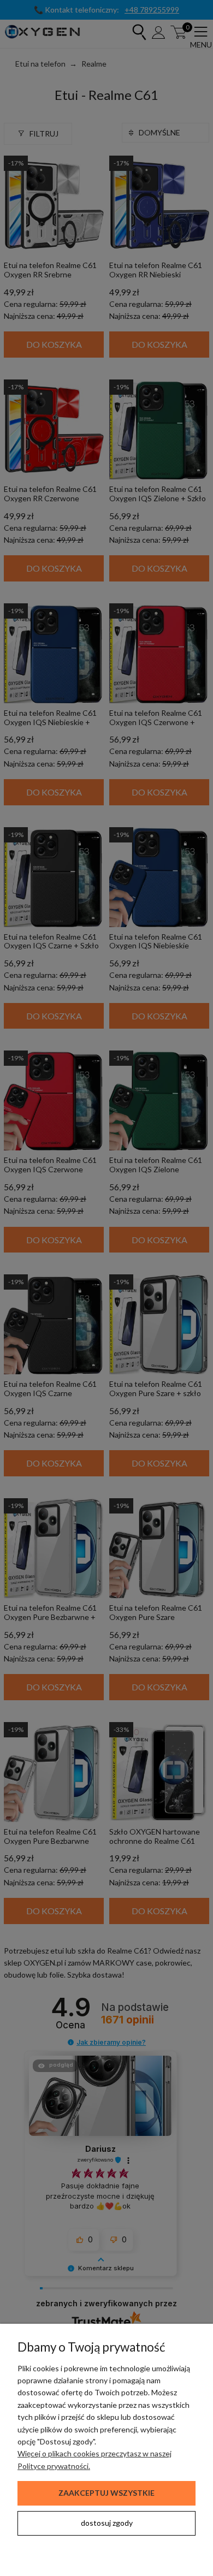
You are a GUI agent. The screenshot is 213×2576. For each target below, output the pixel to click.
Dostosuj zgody (107, 2523)
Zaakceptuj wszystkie (106, 2493)
